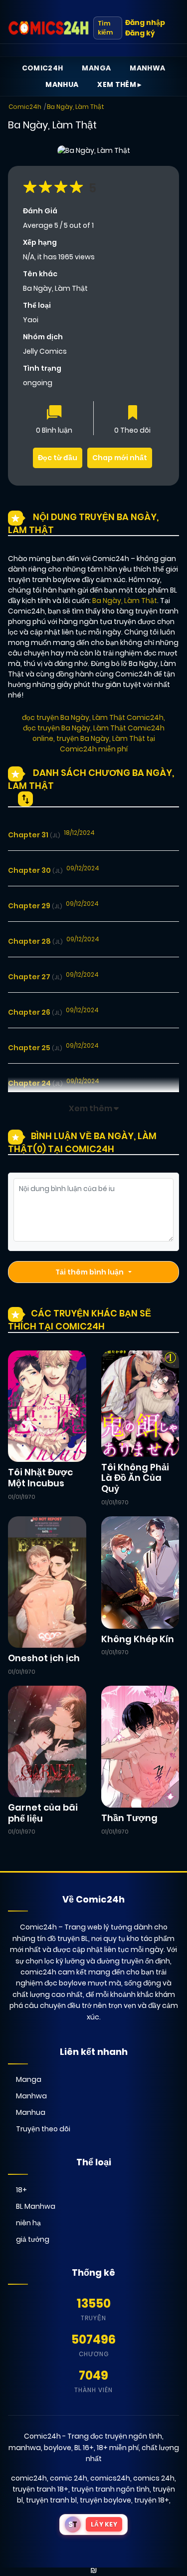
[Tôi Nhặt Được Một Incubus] (47, 1406)
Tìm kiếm (105, 28)
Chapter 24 (35, 1083)
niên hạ (28, 2223)
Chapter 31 (34, 835)
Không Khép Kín (138, 1639)
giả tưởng (33, 2239)
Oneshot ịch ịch (44, 1658)
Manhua (62, 84)
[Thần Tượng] (140, 1746)
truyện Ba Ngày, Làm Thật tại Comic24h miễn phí (106, 744)
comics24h (110, 2478)
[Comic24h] (49, 28)
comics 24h (154, 2478)
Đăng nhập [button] (145, 22)
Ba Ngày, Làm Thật (76, 107)
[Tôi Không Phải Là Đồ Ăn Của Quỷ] (140, 1403)
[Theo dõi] (133, 413)
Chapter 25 (35, 1048)
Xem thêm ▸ (119, 84)
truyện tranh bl (51, 2500)
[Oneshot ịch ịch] (47, 1582)
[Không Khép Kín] (140, 1572)
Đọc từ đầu (58, 458)
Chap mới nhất (120, 458)
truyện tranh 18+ (40, 2489)
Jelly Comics (45, 351)
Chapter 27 (35, 977)
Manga (96, 68)
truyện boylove (105, 2500)
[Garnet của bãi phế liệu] (47, 1741)
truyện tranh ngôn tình (110, 2489)
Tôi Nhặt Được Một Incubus (40, 1478)
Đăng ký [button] (140, 33)
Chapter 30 (35, 870)
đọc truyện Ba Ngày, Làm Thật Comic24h (93, 717)
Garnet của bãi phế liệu (43, 1813)
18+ (21, 2190)
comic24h (29, 2478)
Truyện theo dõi (43, 2129)
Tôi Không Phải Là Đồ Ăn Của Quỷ (135, 1478)
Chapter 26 (35, 1012)
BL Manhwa (36, 2206)
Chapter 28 (35, 941)
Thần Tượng (129, 1818)
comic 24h (69, 2478)
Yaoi (31, 320)
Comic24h (43, 68)
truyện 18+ (152, 2500)
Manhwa (147, 68)
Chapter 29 (35, 906)
